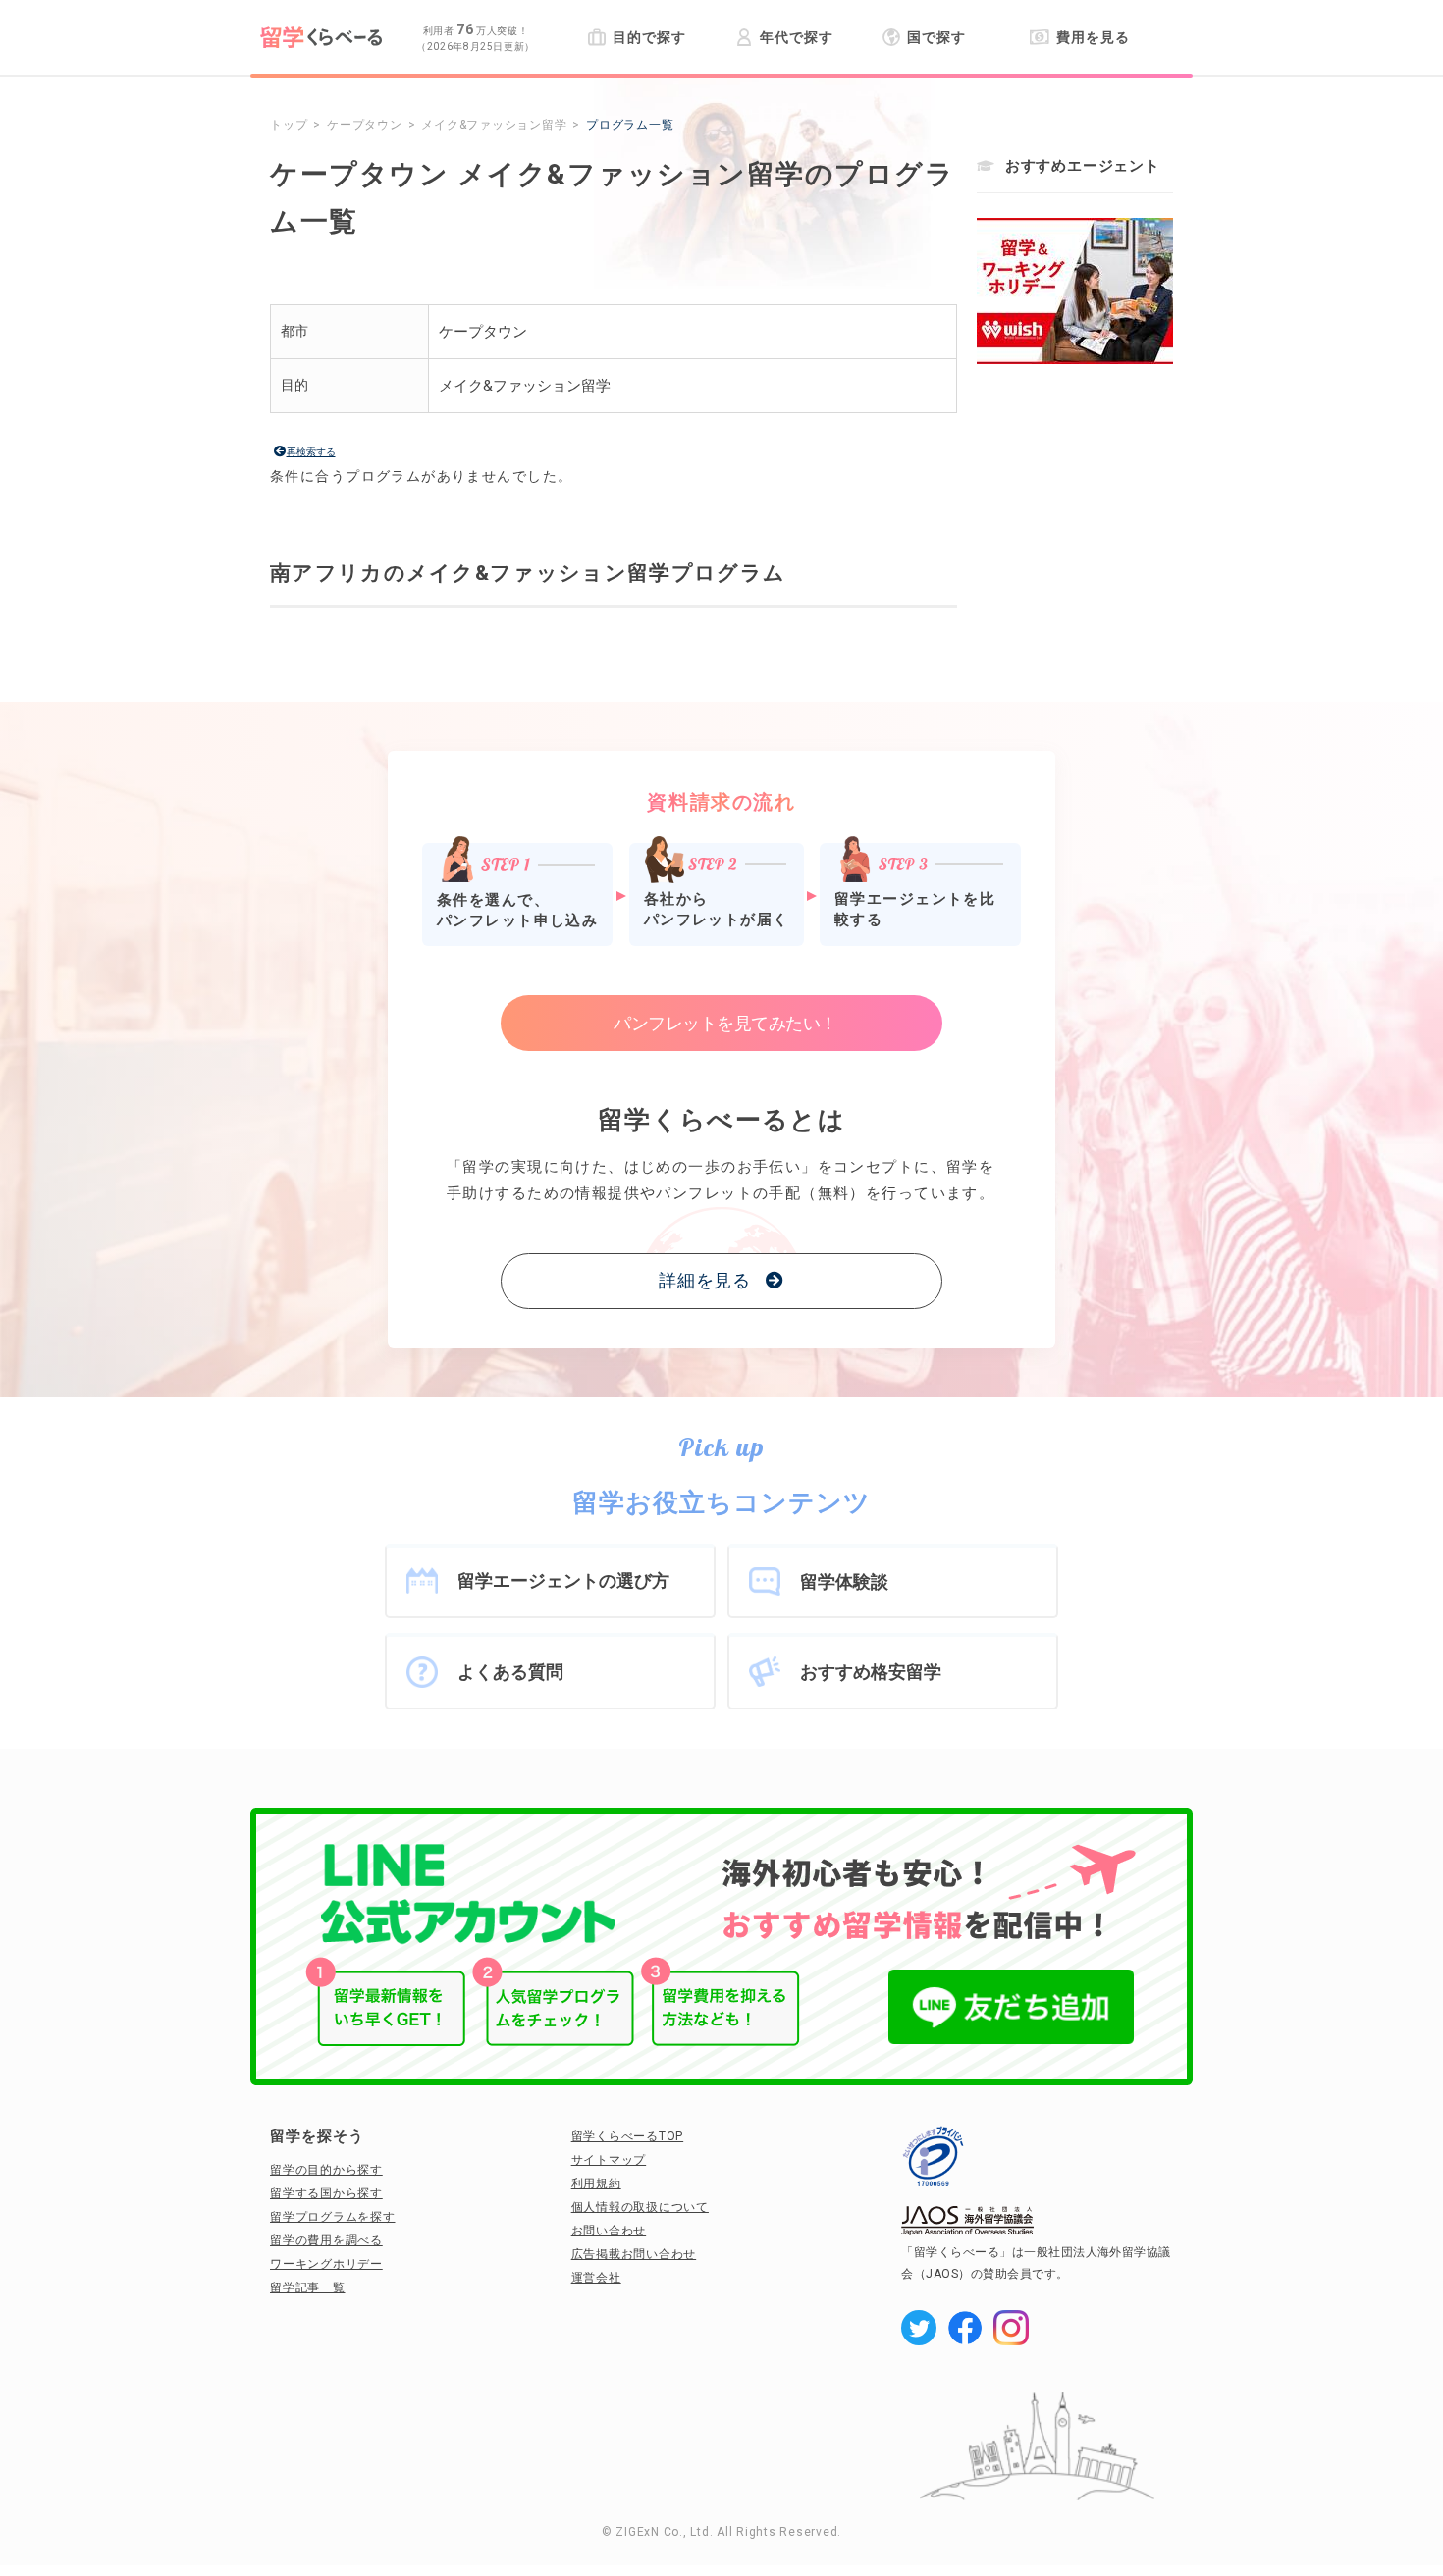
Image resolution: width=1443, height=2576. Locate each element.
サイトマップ (609, 2160)
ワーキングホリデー (326, 2264)
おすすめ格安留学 (871, 1672)
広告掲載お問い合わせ (634, 2254)
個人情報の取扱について (640, 2207)
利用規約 (596, 2183)
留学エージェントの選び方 (563, 1580)
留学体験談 (844, 1581)
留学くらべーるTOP (628, 2136)
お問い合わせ (609, 2231)
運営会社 (596, 2278)
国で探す (936, 37)
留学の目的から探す (326, 2170)
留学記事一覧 (308, 2287)
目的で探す (649, 37)
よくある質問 (510, 1672)
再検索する (311, 452)
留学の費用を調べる (326, 2240)
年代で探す (796, 37)
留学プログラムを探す (333, 2217)
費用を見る (1093, 37)
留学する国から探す (326, 2193)
